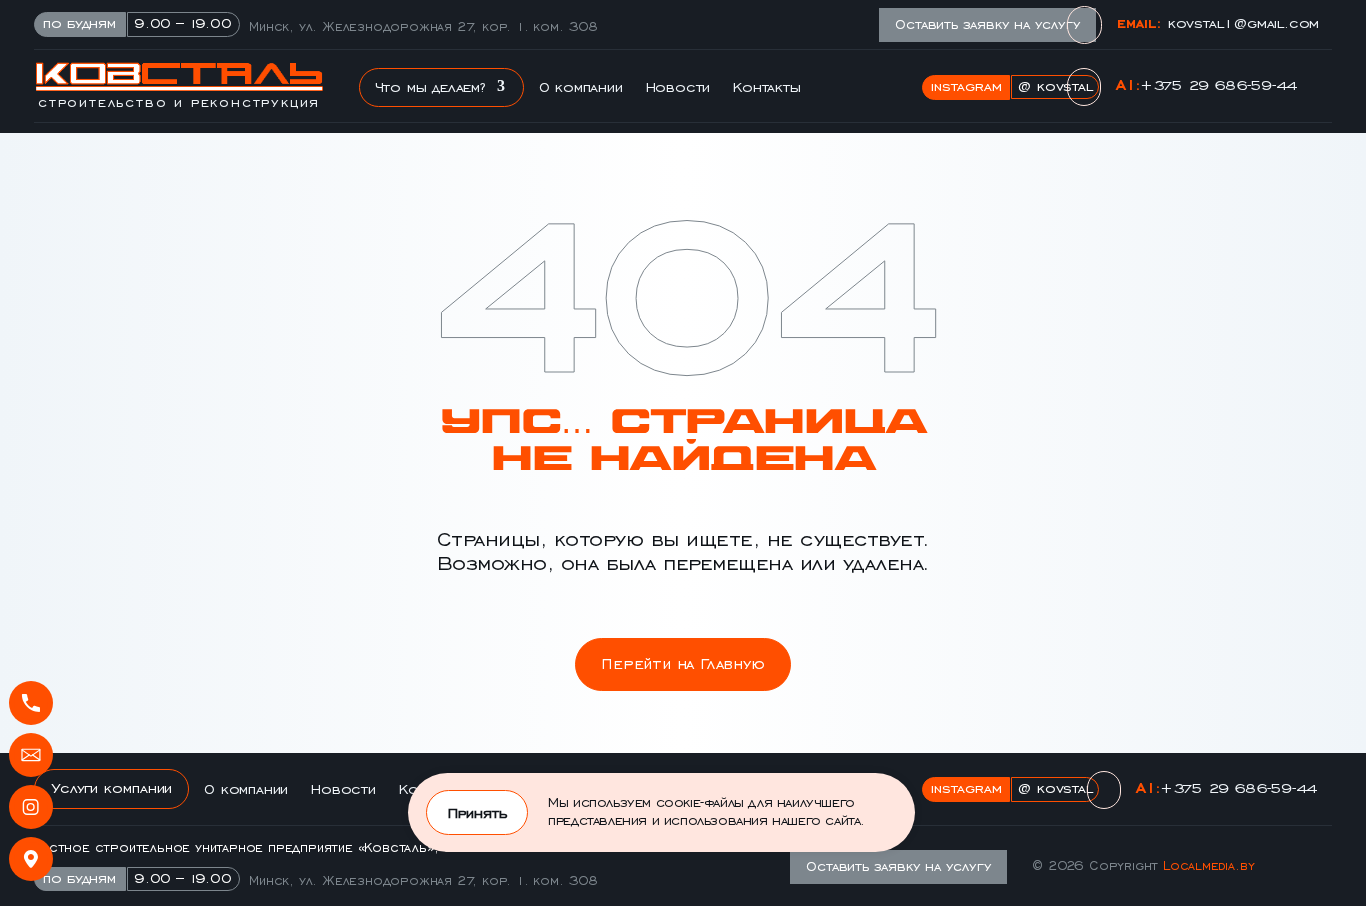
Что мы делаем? (430, 85)
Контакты (766, 85)
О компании (581, 85)
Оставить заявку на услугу (987, 23)
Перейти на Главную (682, 662)
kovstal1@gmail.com (1243, 21)
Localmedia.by (1208, 864)
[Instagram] (31, 807)
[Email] (31, 755)
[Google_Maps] (31, 859)
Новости (678, 85)
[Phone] (31, 703)
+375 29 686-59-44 (1218, 83)
